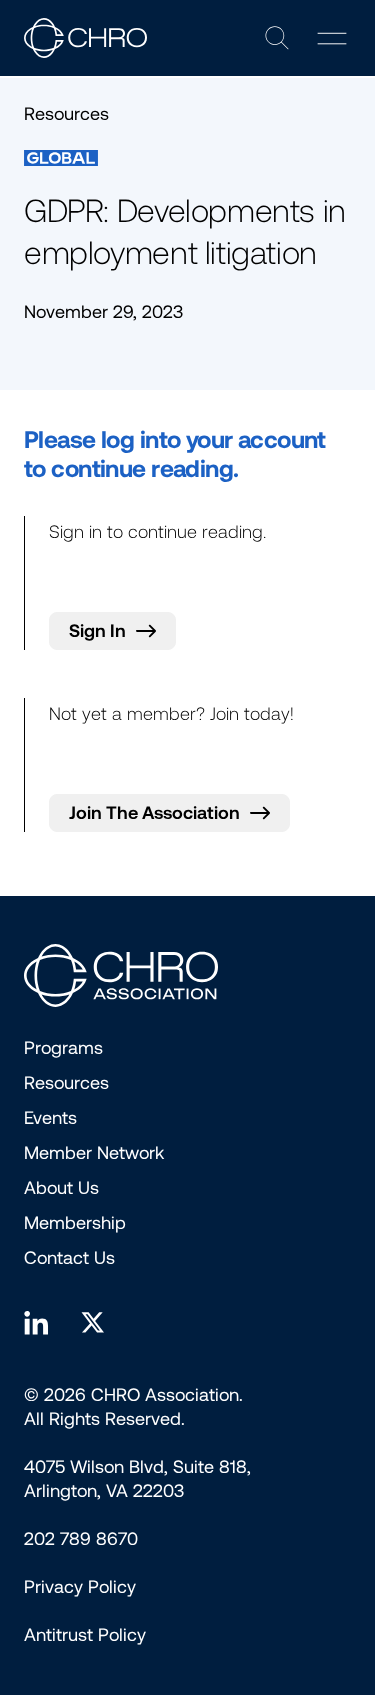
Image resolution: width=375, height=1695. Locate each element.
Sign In (97, 631)
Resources (66, 1083)
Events (50, 1118)
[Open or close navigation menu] (332, 38)
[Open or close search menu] (277, 38)
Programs (63, 1048)
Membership (75, 1223)
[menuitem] (80, 1587)
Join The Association (154, 813)
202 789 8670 (81, 1539)
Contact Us (69, 1258)
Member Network (94, 1153)
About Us (61, 1188)
